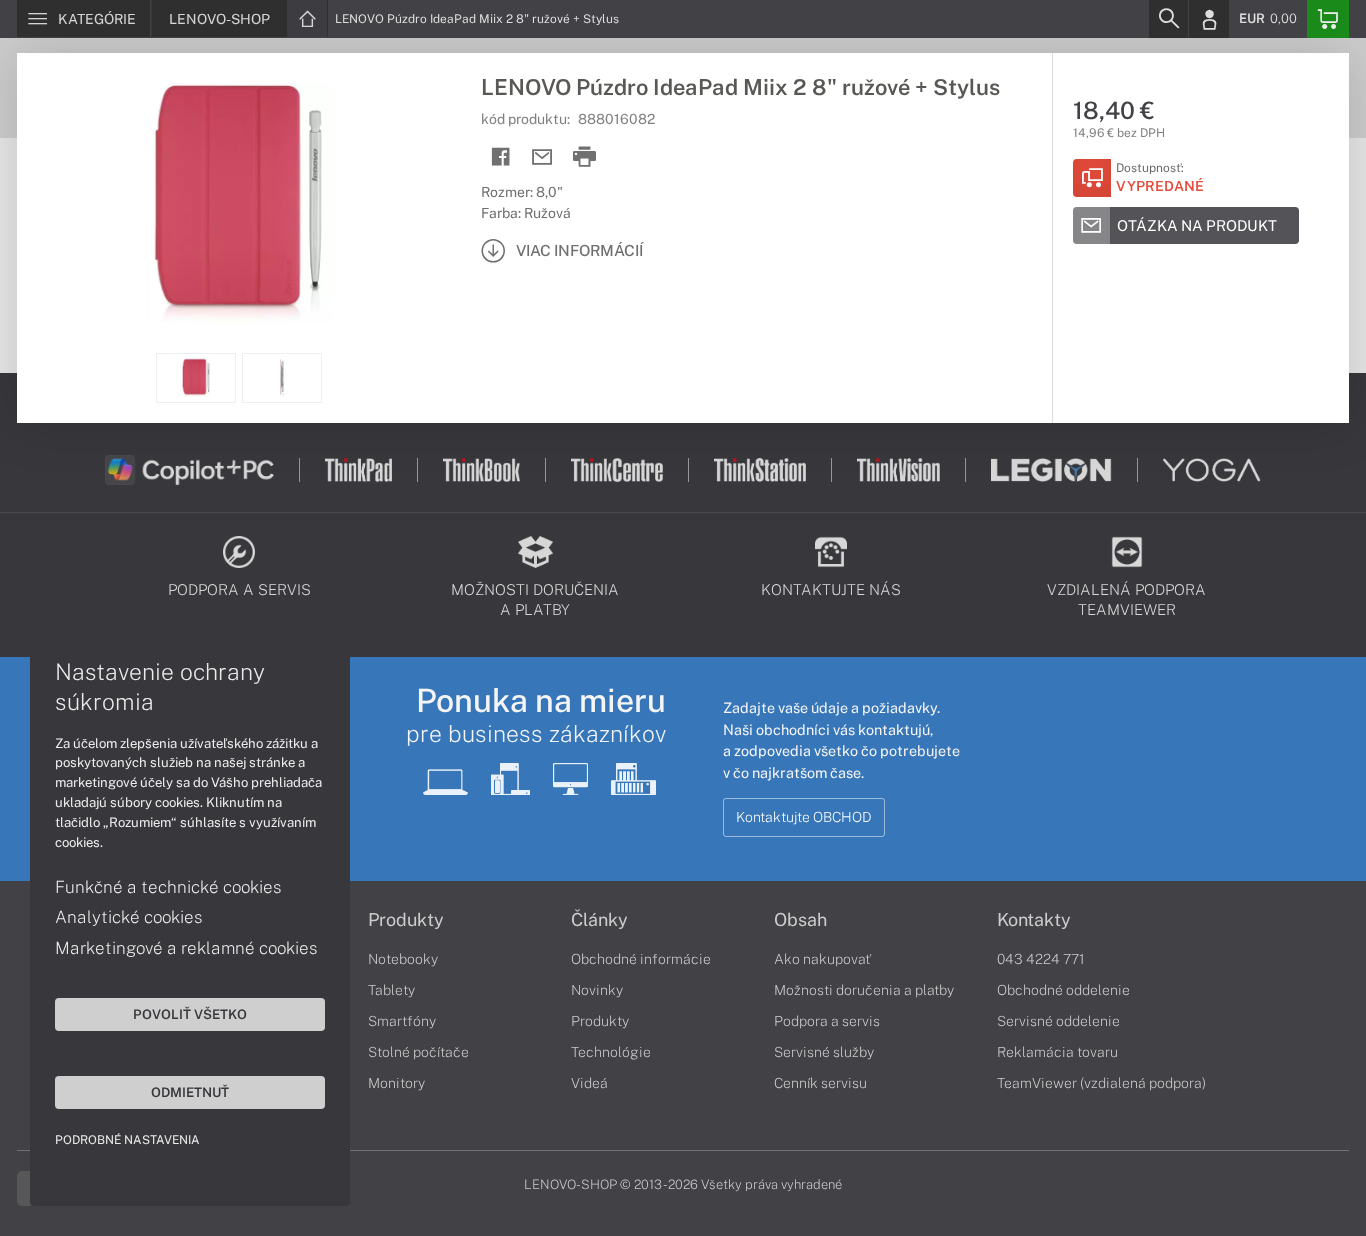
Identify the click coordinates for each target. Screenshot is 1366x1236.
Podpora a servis (827, 1021)
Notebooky (403, 959)
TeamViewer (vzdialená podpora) (1101, 1083)
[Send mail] (542, 157)
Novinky (597, 990)
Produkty (406, 920)
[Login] (1209, 19)
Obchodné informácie (641, 959)
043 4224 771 (1041, 959)
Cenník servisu (820, 1083)
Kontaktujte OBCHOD (804, 817)
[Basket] (1328, 19)
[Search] (1168, 19)
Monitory (396, 1083)
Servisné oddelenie (1058, 1021)
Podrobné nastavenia (127, 1140)
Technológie (611, 1052)
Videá (589, 1083)
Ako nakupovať (822, 959)
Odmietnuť (190, 1092)
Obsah (800, 920)
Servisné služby (824, 1052)
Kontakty (1034, 920)
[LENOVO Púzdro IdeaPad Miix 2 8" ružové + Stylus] (239, 203)
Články (599, 920)
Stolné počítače (418, 1052)
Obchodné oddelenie (1063, 990)
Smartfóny (402, 1021)
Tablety (391, 990)
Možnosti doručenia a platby (864, 990)
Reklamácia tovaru (1057, 1052)
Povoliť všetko (190, 1014)
